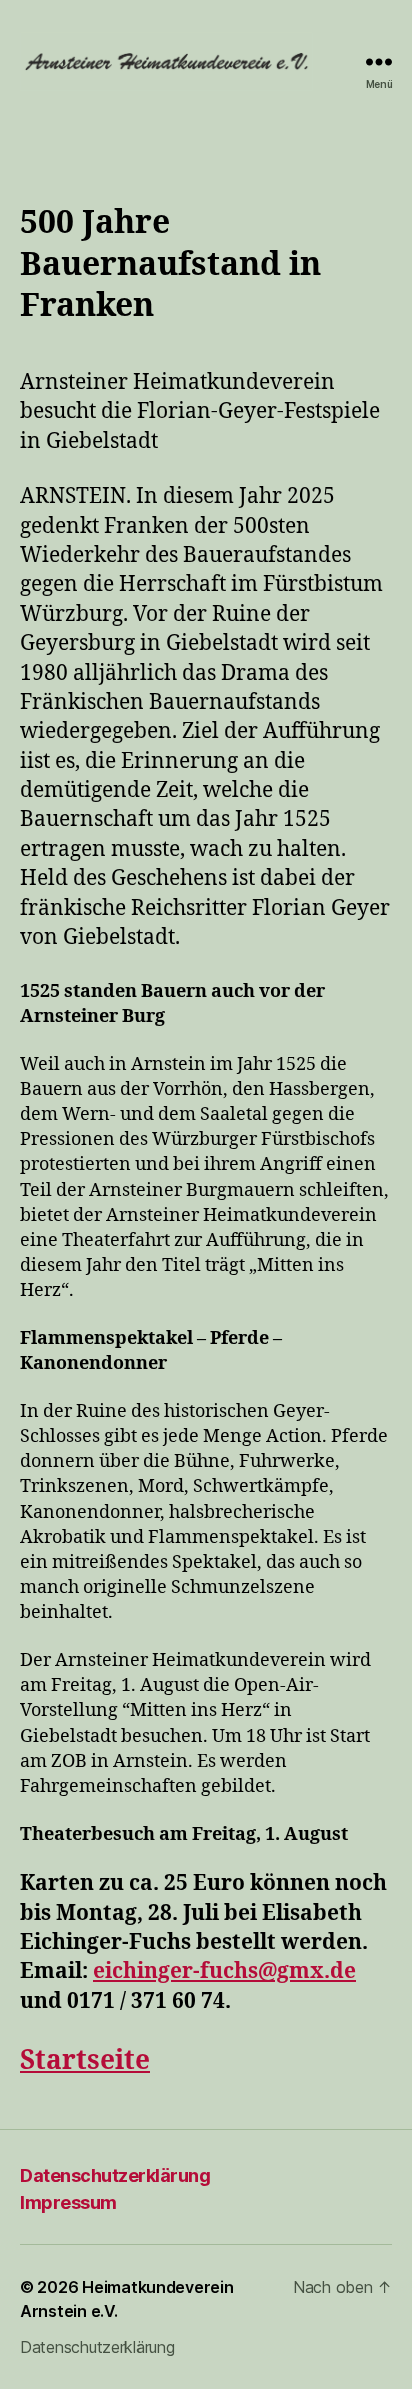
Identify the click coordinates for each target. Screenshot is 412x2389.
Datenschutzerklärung (115, 2175)
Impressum (68, 2202)
